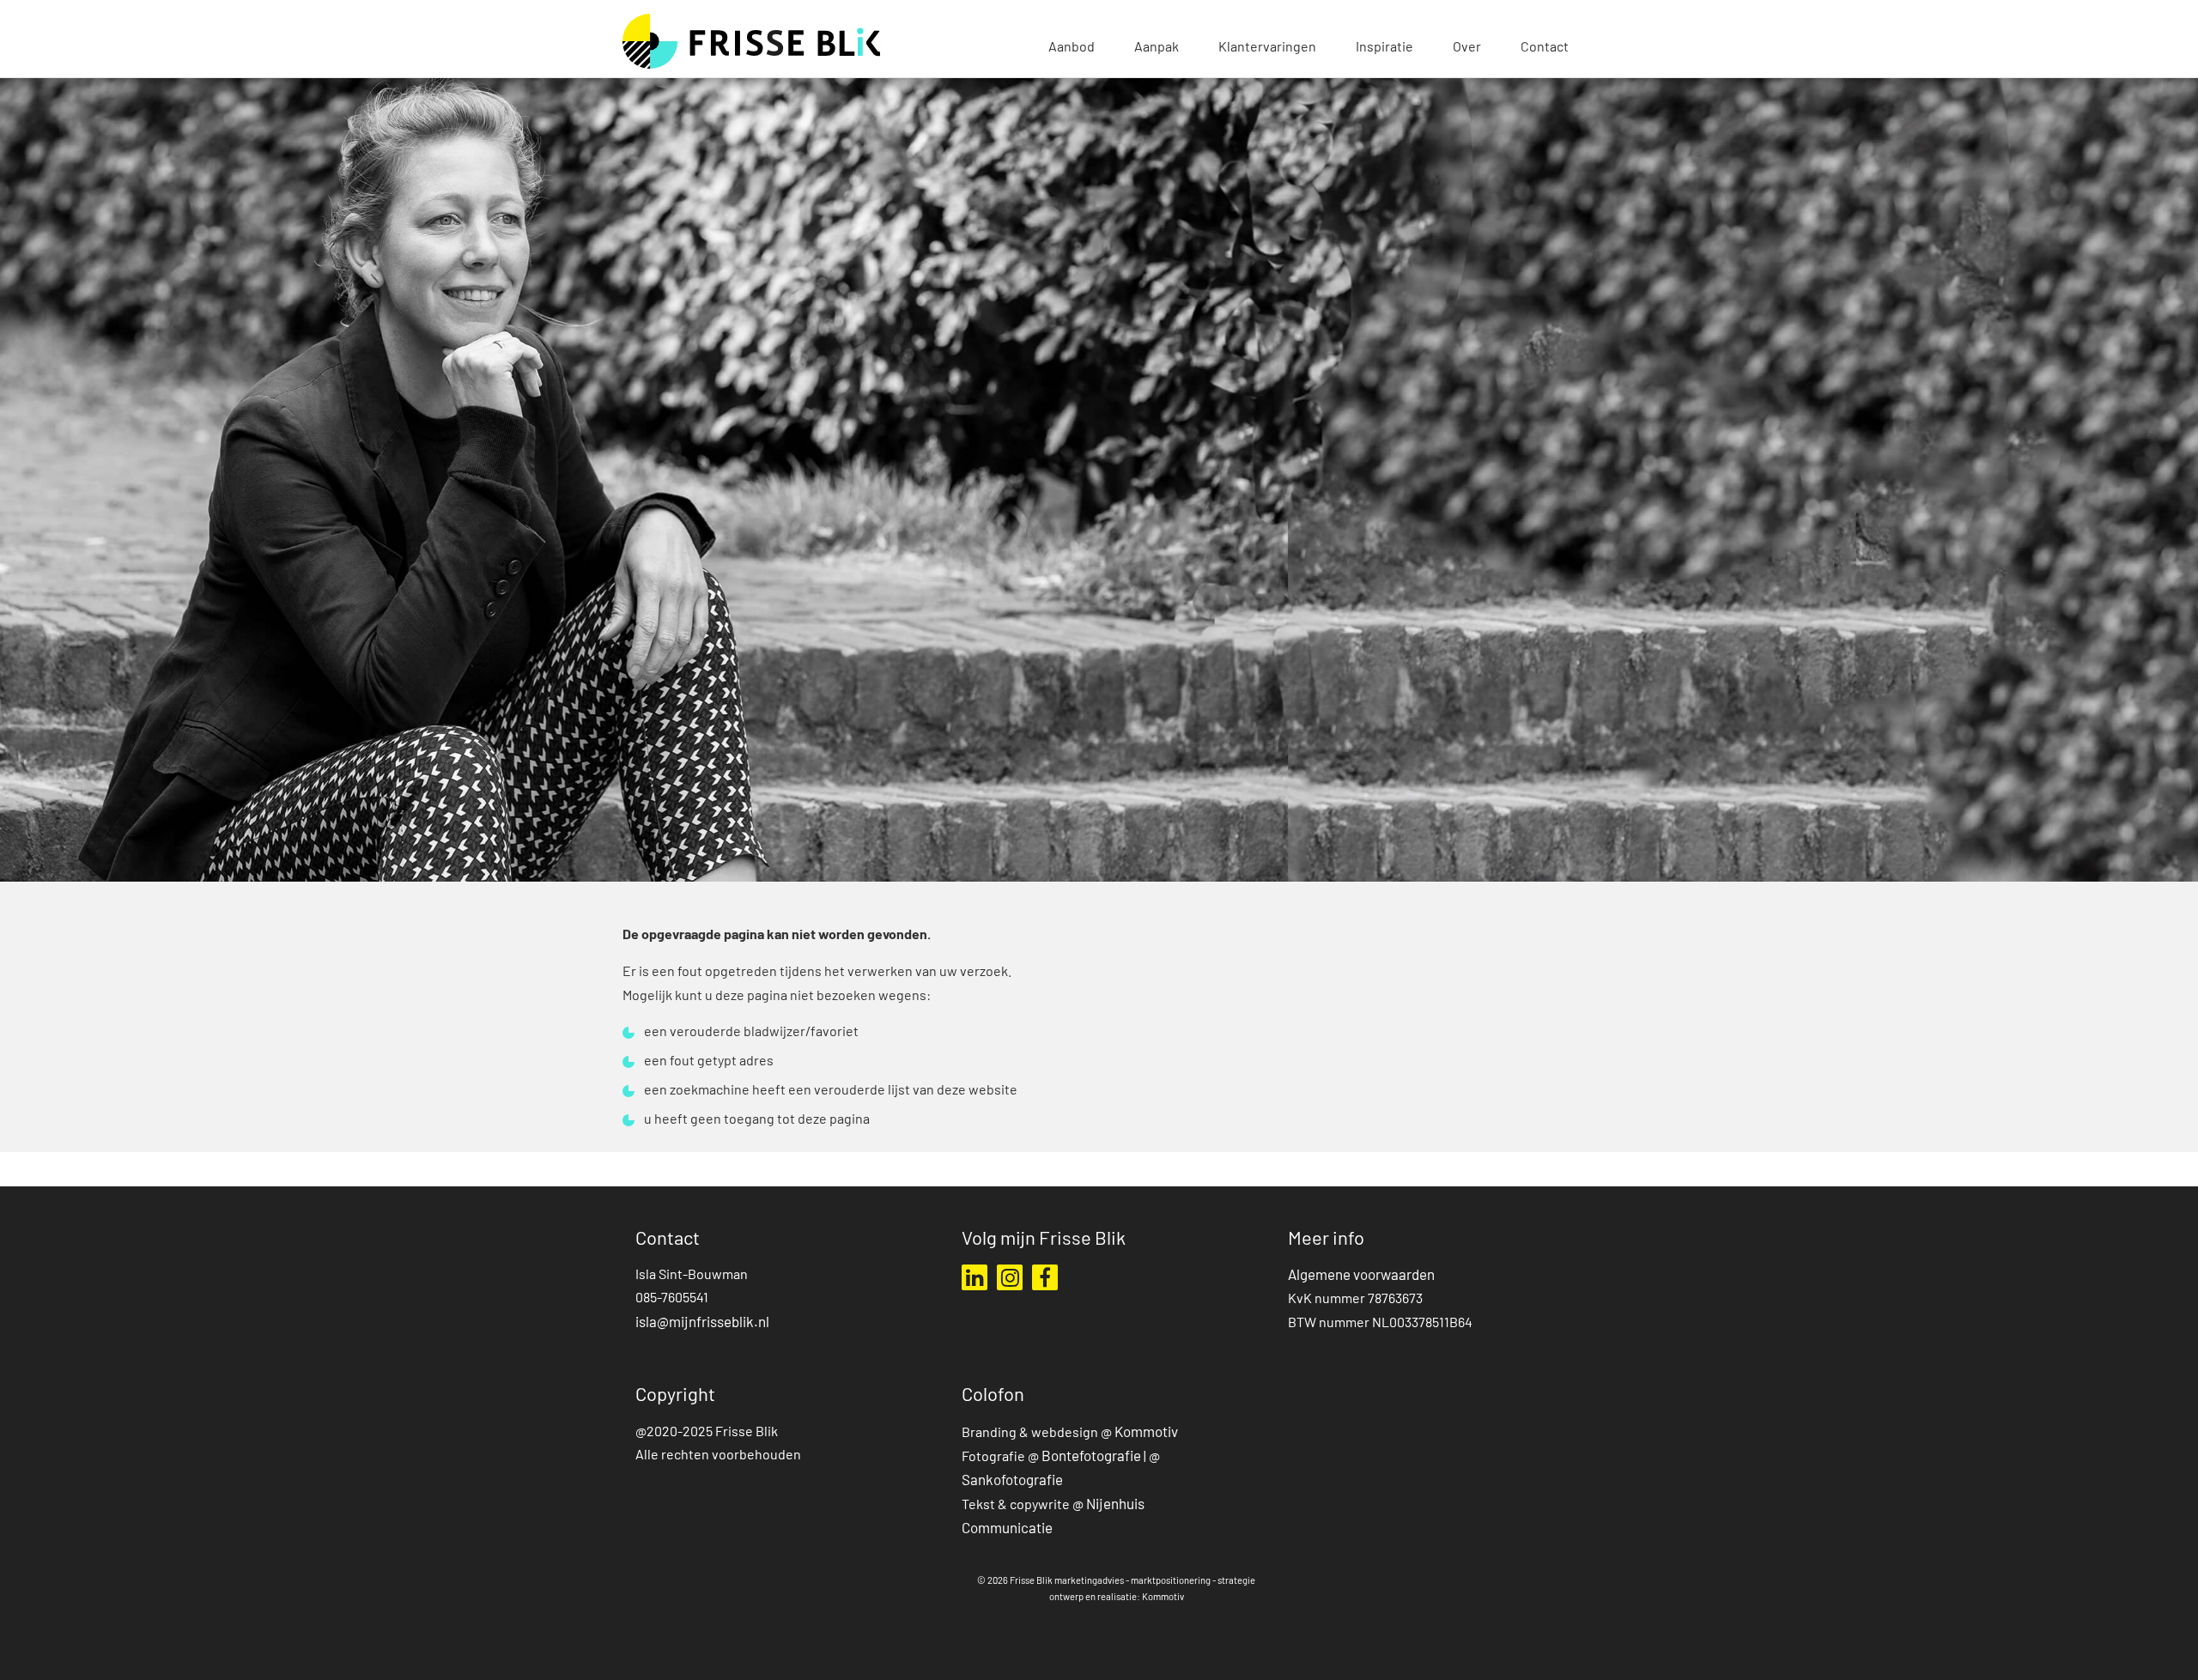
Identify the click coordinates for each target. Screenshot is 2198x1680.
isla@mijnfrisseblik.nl (702, 1323)
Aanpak (1157, 48)
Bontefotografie (1091, 1457)
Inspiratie (1384, 48)
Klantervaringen (1267, 48)
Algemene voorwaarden (1361, 1276)
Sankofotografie (1014, 1481)
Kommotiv (1146, 1433)
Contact (1545, 48)
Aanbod (1072, 48)
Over (1467, 48)
